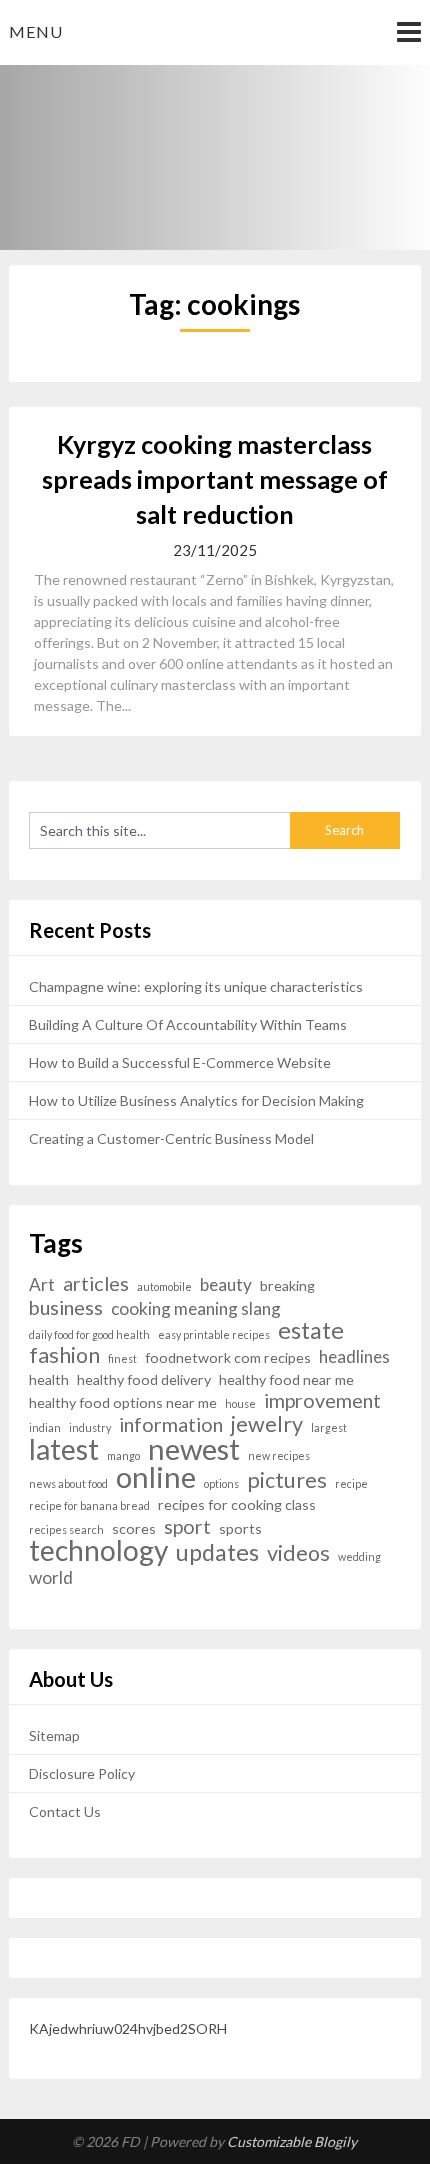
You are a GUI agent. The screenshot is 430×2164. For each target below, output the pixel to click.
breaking (287, 1285)
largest (329, 1427)
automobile (164, 1286)
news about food (68, 1483)
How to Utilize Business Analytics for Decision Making (196, 1100)
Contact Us (65, 1811)
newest (194, 1448)
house (240, 1403)
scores (134, 1528)
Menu (36, 31)
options (221, 1483)
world (51, 1577)
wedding (359, 1556)
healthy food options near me (123, 1402)
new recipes (279, 1455)
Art (42, 1284)
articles (96, 1283)
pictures (287, 1480)
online (156, 1476)
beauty (226, 1284)
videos (298, 1553)
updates (217, 1552)
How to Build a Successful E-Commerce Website (180, 1062)
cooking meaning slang (196, 1308)
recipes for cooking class (237, 1504)
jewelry (267, 1424)
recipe (351, 1483)
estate (311, 1330)
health (49, 1379)
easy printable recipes (214, 1334)
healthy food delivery (144, 1379)
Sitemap (54, 1735)
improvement (322, 1400)
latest (64, 1449)
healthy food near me (286, 1379)
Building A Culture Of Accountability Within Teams (188, 1024)
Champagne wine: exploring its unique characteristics (196, 986)
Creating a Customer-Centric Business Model (171, 1138)
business (66, 1307)
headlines (354, 1356)
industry (90, 1427)
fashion (64, 1355)
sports (240, 1528)
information (171, 1424)
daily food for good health (89, 1334)
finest (122, 1358)
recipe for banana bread (89, 1505)
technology (98, 1550)
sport (187, 1526)
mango (123, 1455)
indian (45, 1427)
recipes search (66, 1529)
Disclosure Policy (82, 1773)
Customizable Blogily (292, 2141)
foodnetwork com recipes (228, 1357)
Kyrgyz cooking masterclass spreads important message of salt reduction (215, 479)
